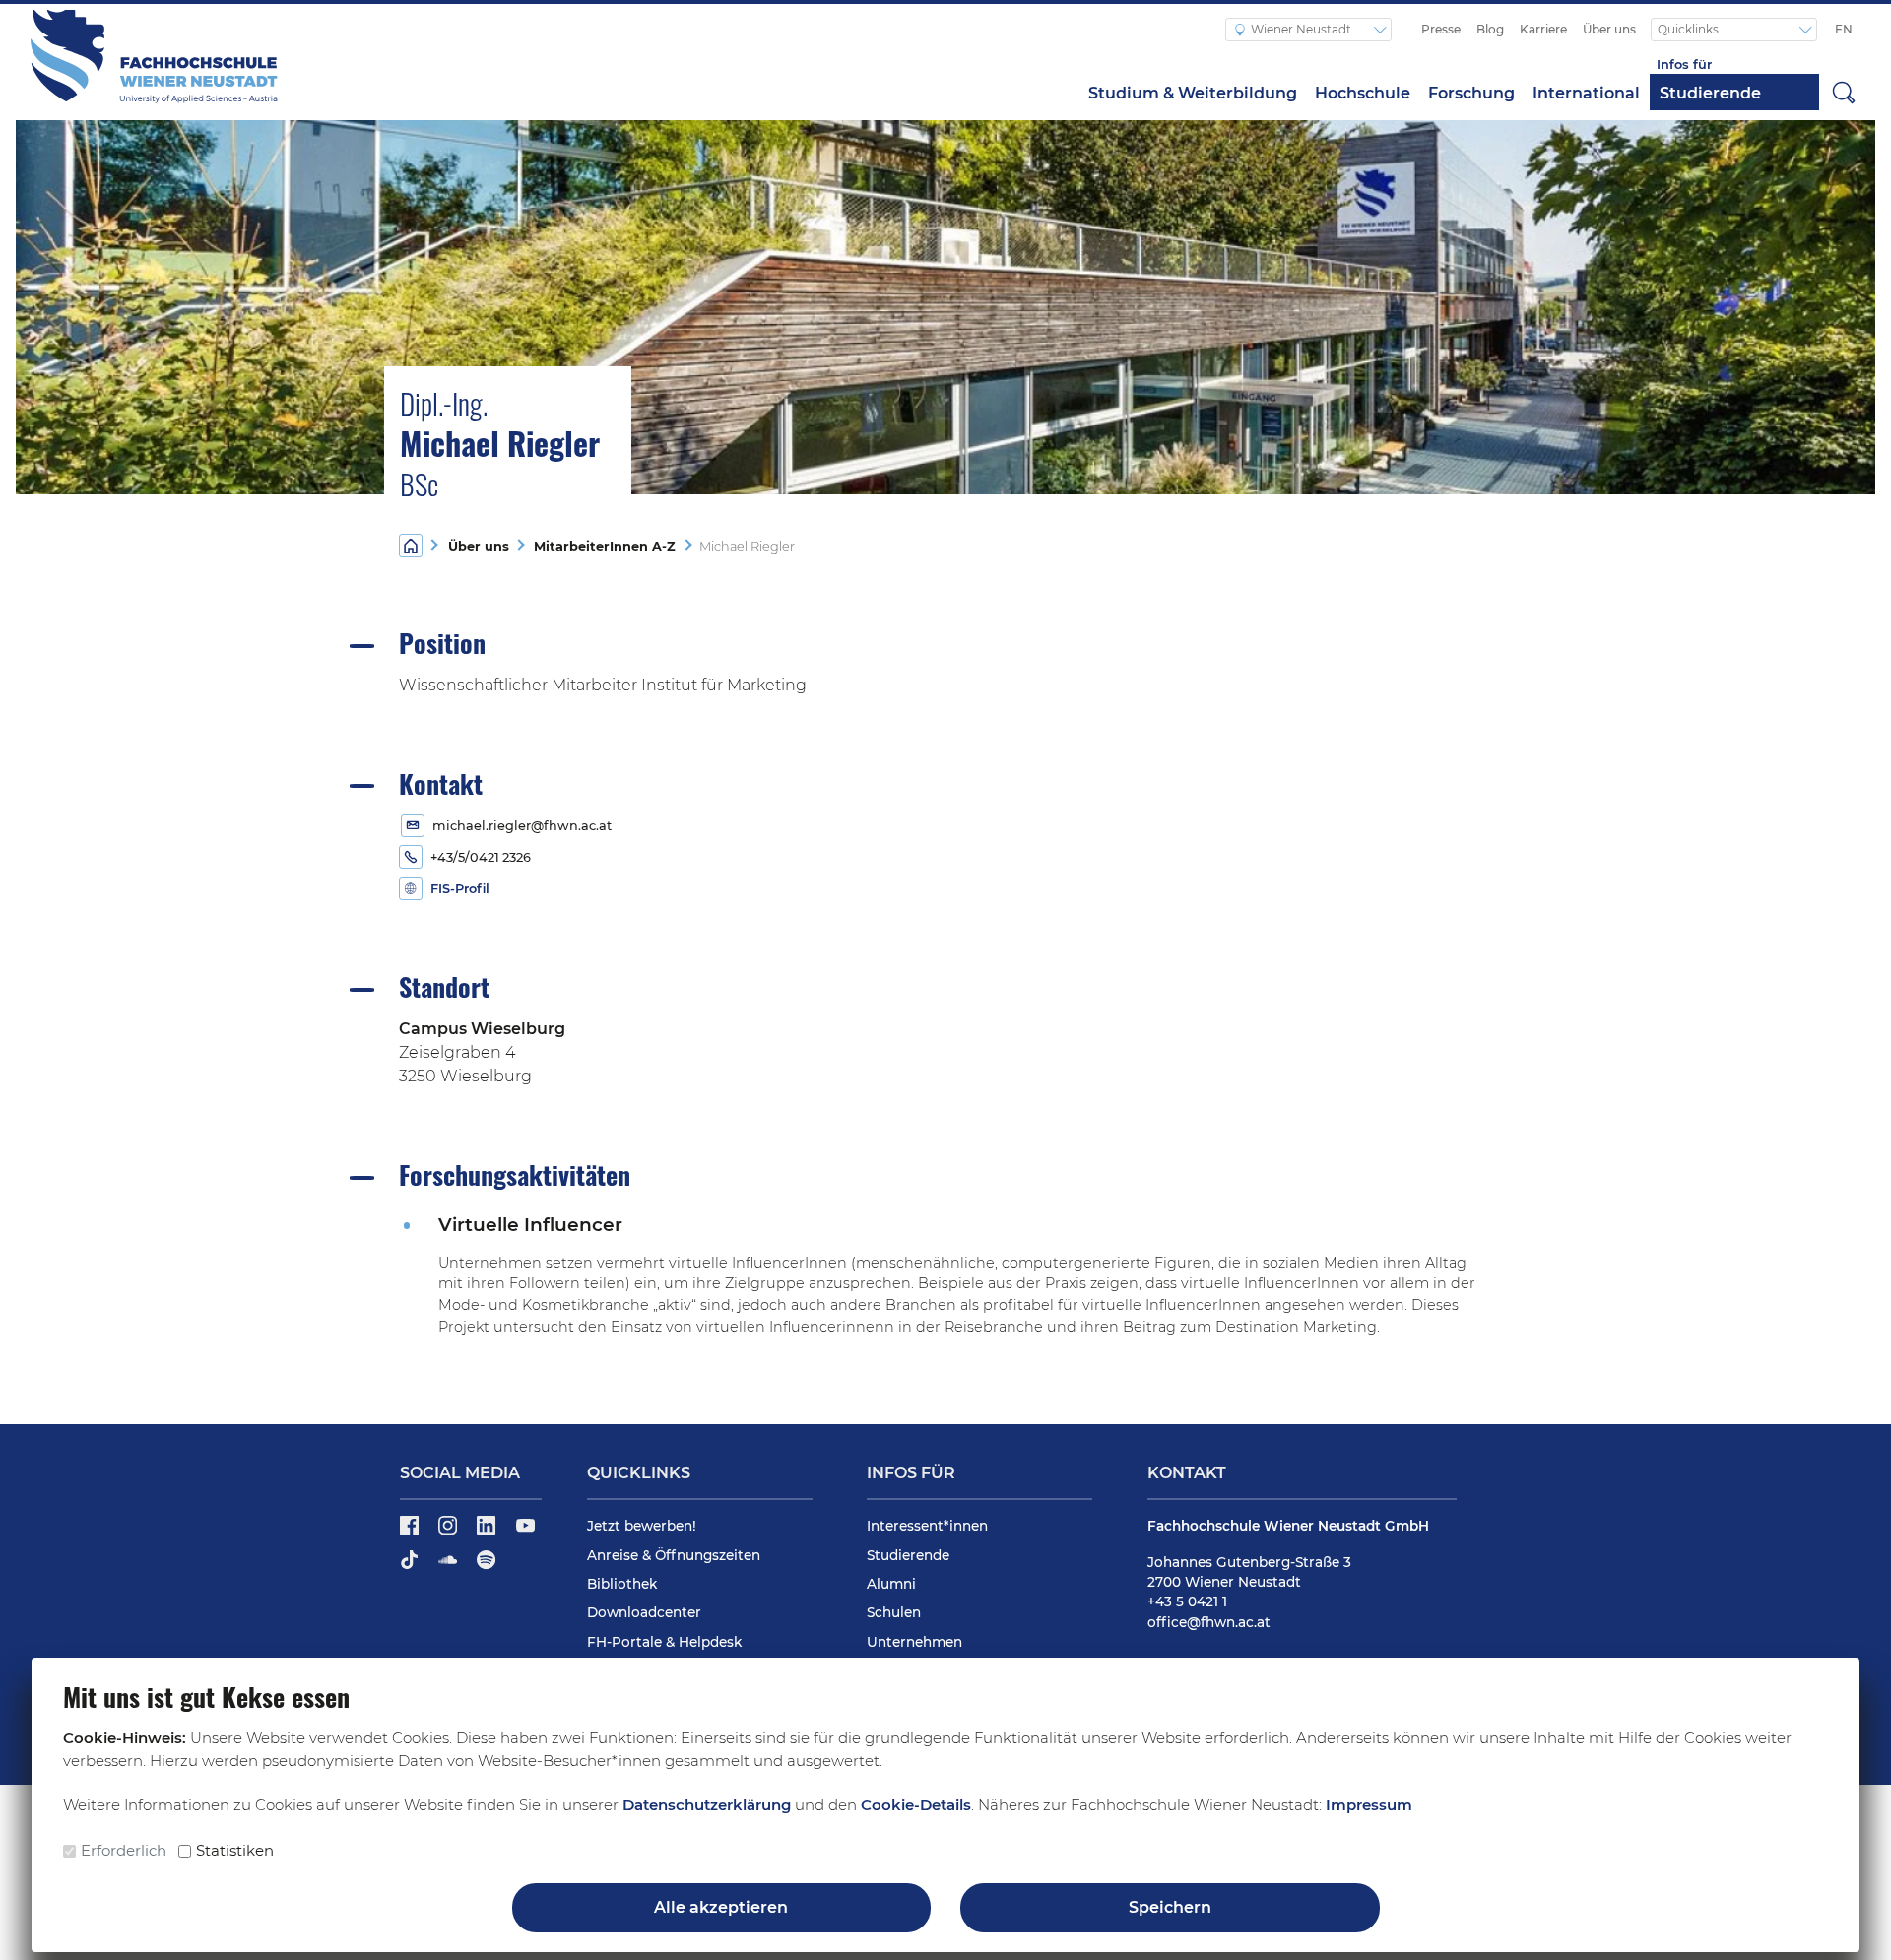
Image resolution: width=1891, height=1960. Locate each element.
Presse (1441, 29)
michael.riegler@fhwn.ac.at (522, 826)
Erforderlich (124, 1850)
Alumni (891, 1584)
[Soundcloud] (450, 1567)
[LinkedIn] (488, 1533)
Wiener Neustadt (1303, 29)
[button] (1844, 92)
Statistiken (235, 1850)
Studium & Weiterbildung (1193, 93)
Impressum (1369, 1805)
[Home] (411, 544)
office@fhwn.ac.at (1209, 1622)
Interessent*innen (927, 1526)
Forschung (1471, 93)
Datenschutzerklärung (707, 1805)
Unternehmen (914, 1642)
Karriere (1543, 29)
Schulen (894, 1612)
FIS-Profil (460, 889)
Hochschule (1363, 93)
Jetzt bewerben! (642, 1526)
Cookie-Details (916, 1805)
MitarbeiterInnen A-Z (601, 546)
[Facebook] (411, 1533)
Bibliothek (622, 1584)
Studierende (1710, 93)
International (1586, 93)
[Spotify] (486, 1567)
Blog (1490, 29)
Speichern (1170, 1907)
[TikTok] (411, 1567)
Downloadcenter (644, 1612)
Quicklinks (1690, 29)
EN (1844, 29)
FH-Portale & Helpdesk (664, 1642)
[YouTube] (525, 1533)
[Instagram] (450, 1533)
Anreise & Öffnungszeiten (674, 1555)
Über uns (1609, 29)
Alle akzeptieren (721, 1907)
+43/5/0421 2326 (481, 857)
